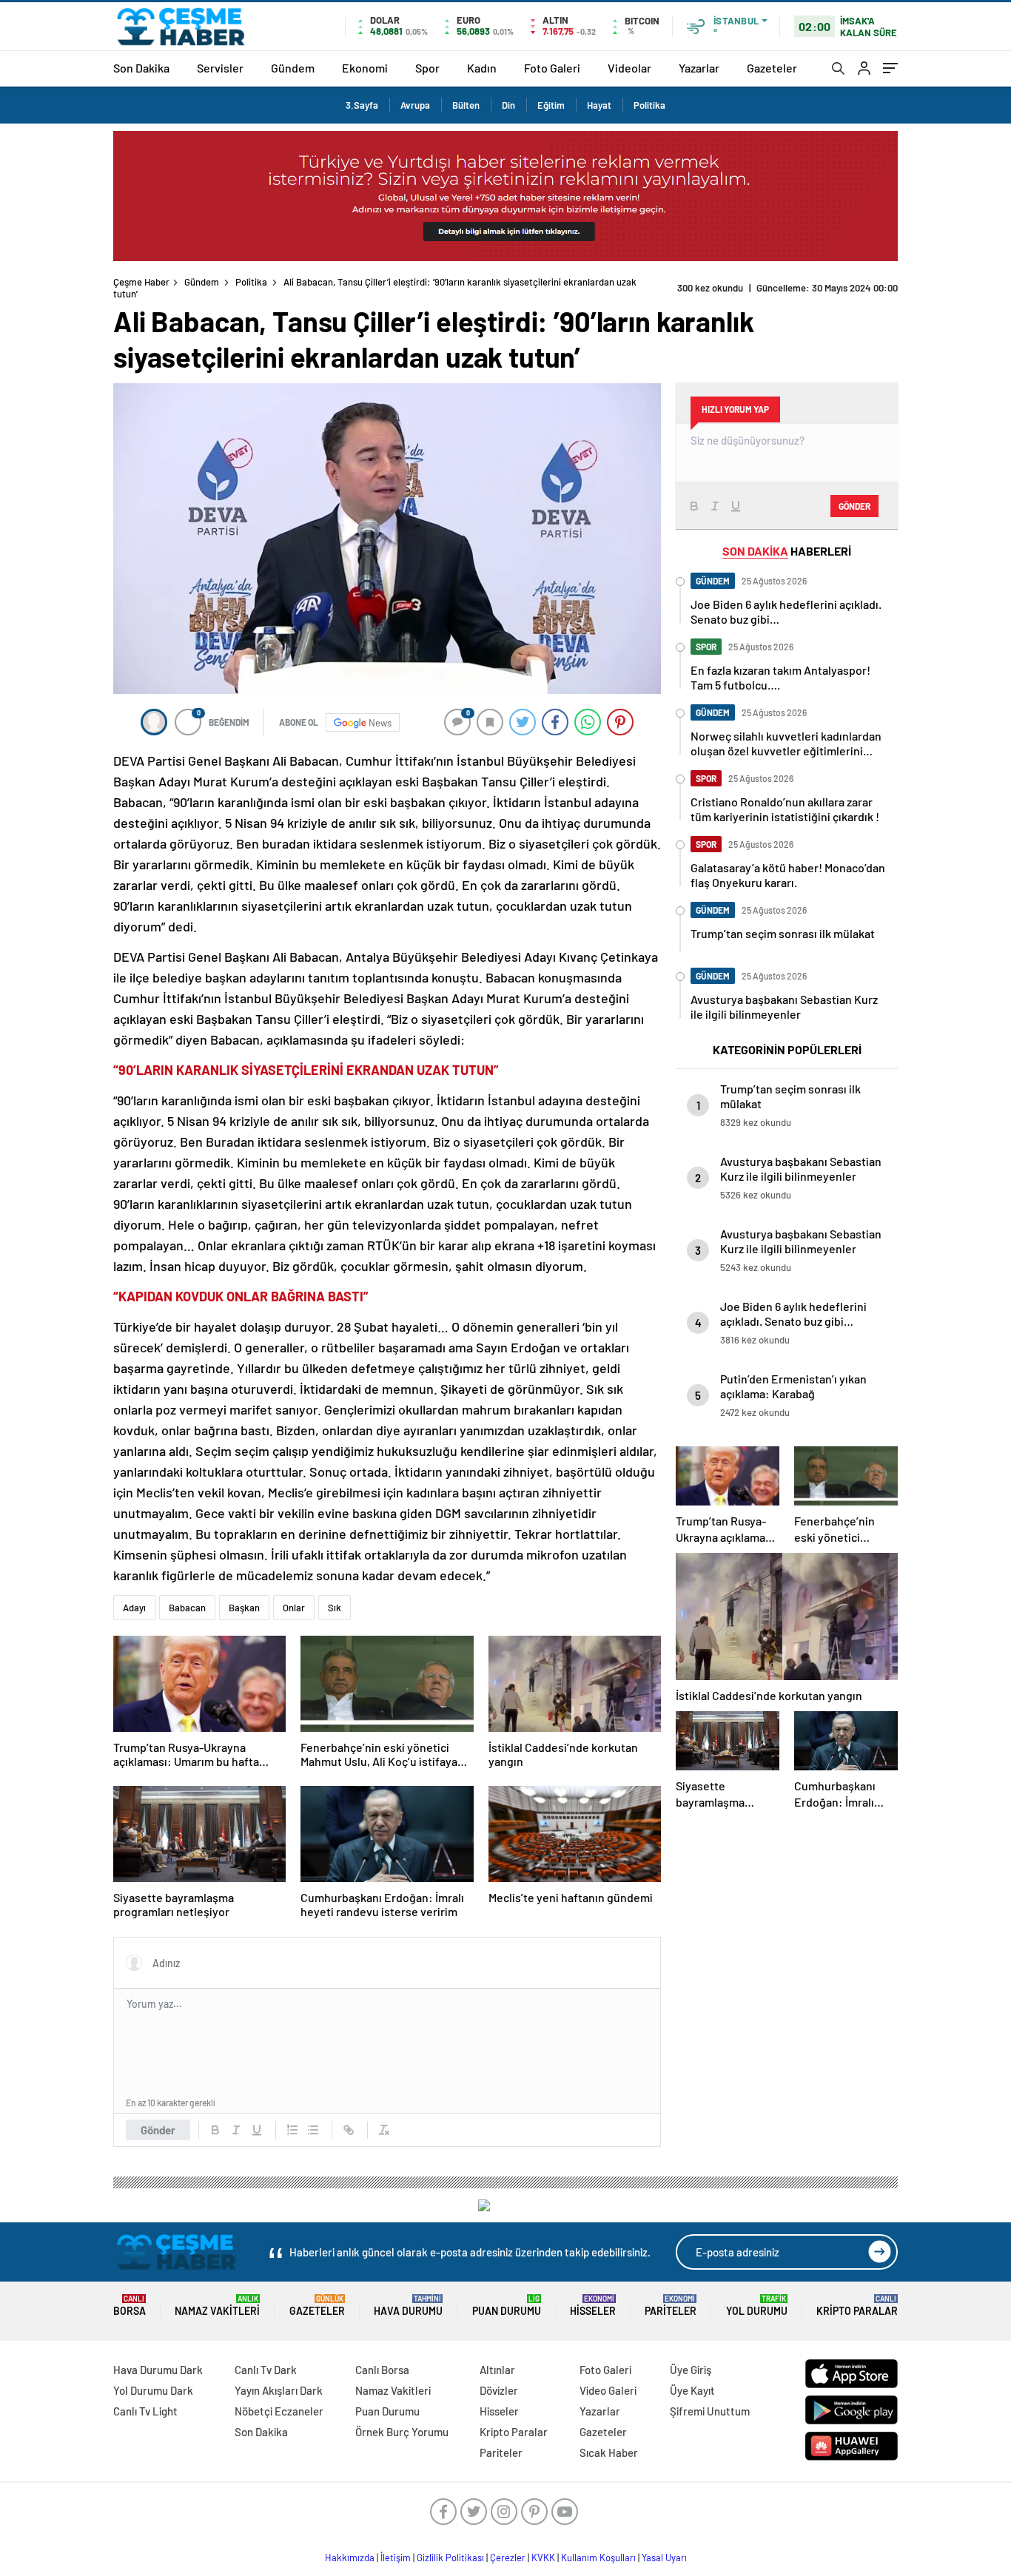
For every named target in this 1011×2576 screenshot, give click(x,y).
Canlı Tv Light (145, 2411)
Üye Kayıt (692, 2390)
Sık (335, 1608)
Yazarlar (699, 68)
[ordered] (292, 2130)
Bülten (466, 105)
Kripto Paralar (857, 2306)
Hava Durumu (408, 2306)
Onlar (294, 1608)
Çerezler (508, 2558)
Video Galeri (608, 2390)
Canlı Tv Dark (266, 2370)
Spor (427, 68)
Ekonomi (365, 68)
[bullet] (313, 2130)
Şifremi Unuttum (710, 2411)
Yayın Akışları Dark (279, 2390)
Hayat (599, 105)
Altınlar (497, 2370)
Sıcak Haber (609, 2452)
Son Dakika (141, 68)
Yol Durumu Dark (153, 2390)
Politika (649, 105)
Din (508, 105)
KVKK (543, 2558)
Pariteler (671, 2306)
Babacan (187, 1608)
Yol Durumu (757, 2306)
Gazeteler (772, 68)
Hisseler (593, 2306)
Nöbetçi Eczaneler (279, 2411)
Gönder (158, 2130)
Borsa (130, 2306)
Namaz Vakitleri (217, 2306)
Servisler (220, 68)
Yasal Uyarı (664, 2558)
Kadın (482, 68)
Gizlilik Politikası (450, 2558)
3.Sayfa (362, 105)
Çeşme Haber (141, 282)
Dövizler (499, 2390)
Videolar (629, 68)
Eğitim (551, 105)
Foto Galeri (552, 68)
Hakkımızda (350, 2558)
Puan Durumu (507, 2306)
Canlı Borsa (382, 2370)
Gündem (293, 68)
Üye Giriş (691, 2370)
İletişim (396, 2558)
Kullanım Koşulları (598, 2558)
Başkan (244, 1608)
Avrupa (415, 105)
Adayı (134, 1608)
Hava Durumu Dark (158, 2370)
